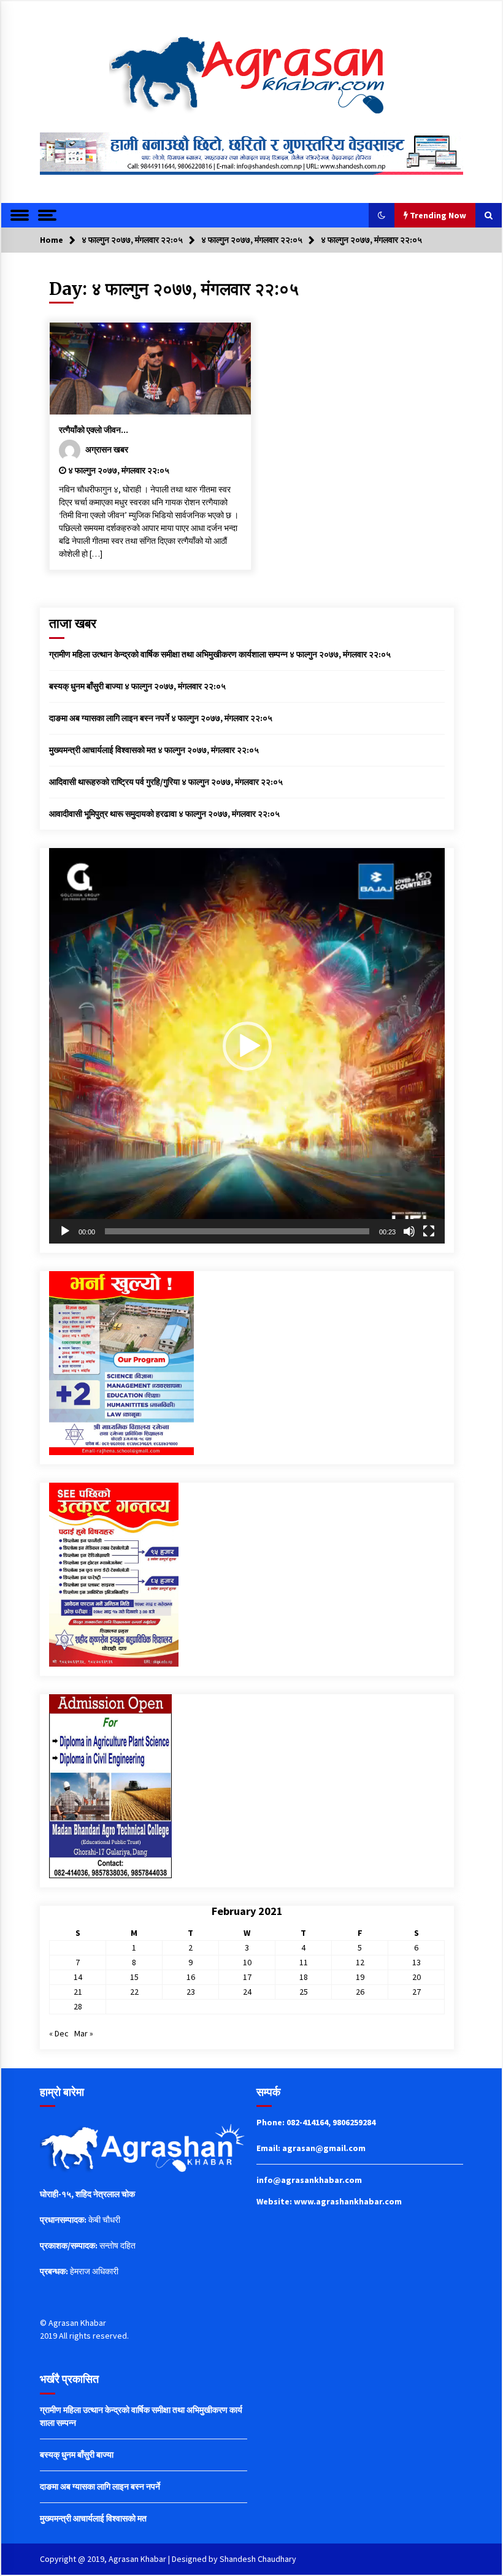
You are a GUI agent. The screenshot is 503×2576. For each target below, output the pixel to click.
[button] (382, 215)
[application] (247, 1046)
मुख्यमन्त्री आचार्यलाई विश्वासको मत (102, 750)
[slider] (237, 1231)
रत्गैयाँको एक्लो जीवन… (94, 430)
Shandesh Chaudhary (258, 2559)
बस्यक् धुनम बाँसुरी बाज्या (86, 686)
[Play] (65, 1231)
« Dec (59, 2033)
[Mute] (409, 1231)
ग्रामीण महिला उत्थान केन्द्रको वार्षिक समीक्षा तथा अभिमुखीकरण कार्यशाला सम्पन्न (168, 654)
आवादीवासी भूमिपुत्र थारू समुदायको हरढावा (113, 814)
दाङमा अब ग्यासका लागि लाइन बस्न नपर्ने (109, 718)
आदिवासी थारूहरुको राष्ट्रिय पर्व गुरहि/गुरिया (114, 782)
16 (191, 1977)
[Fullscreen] (429, 1231)
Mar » (84, 2033)
